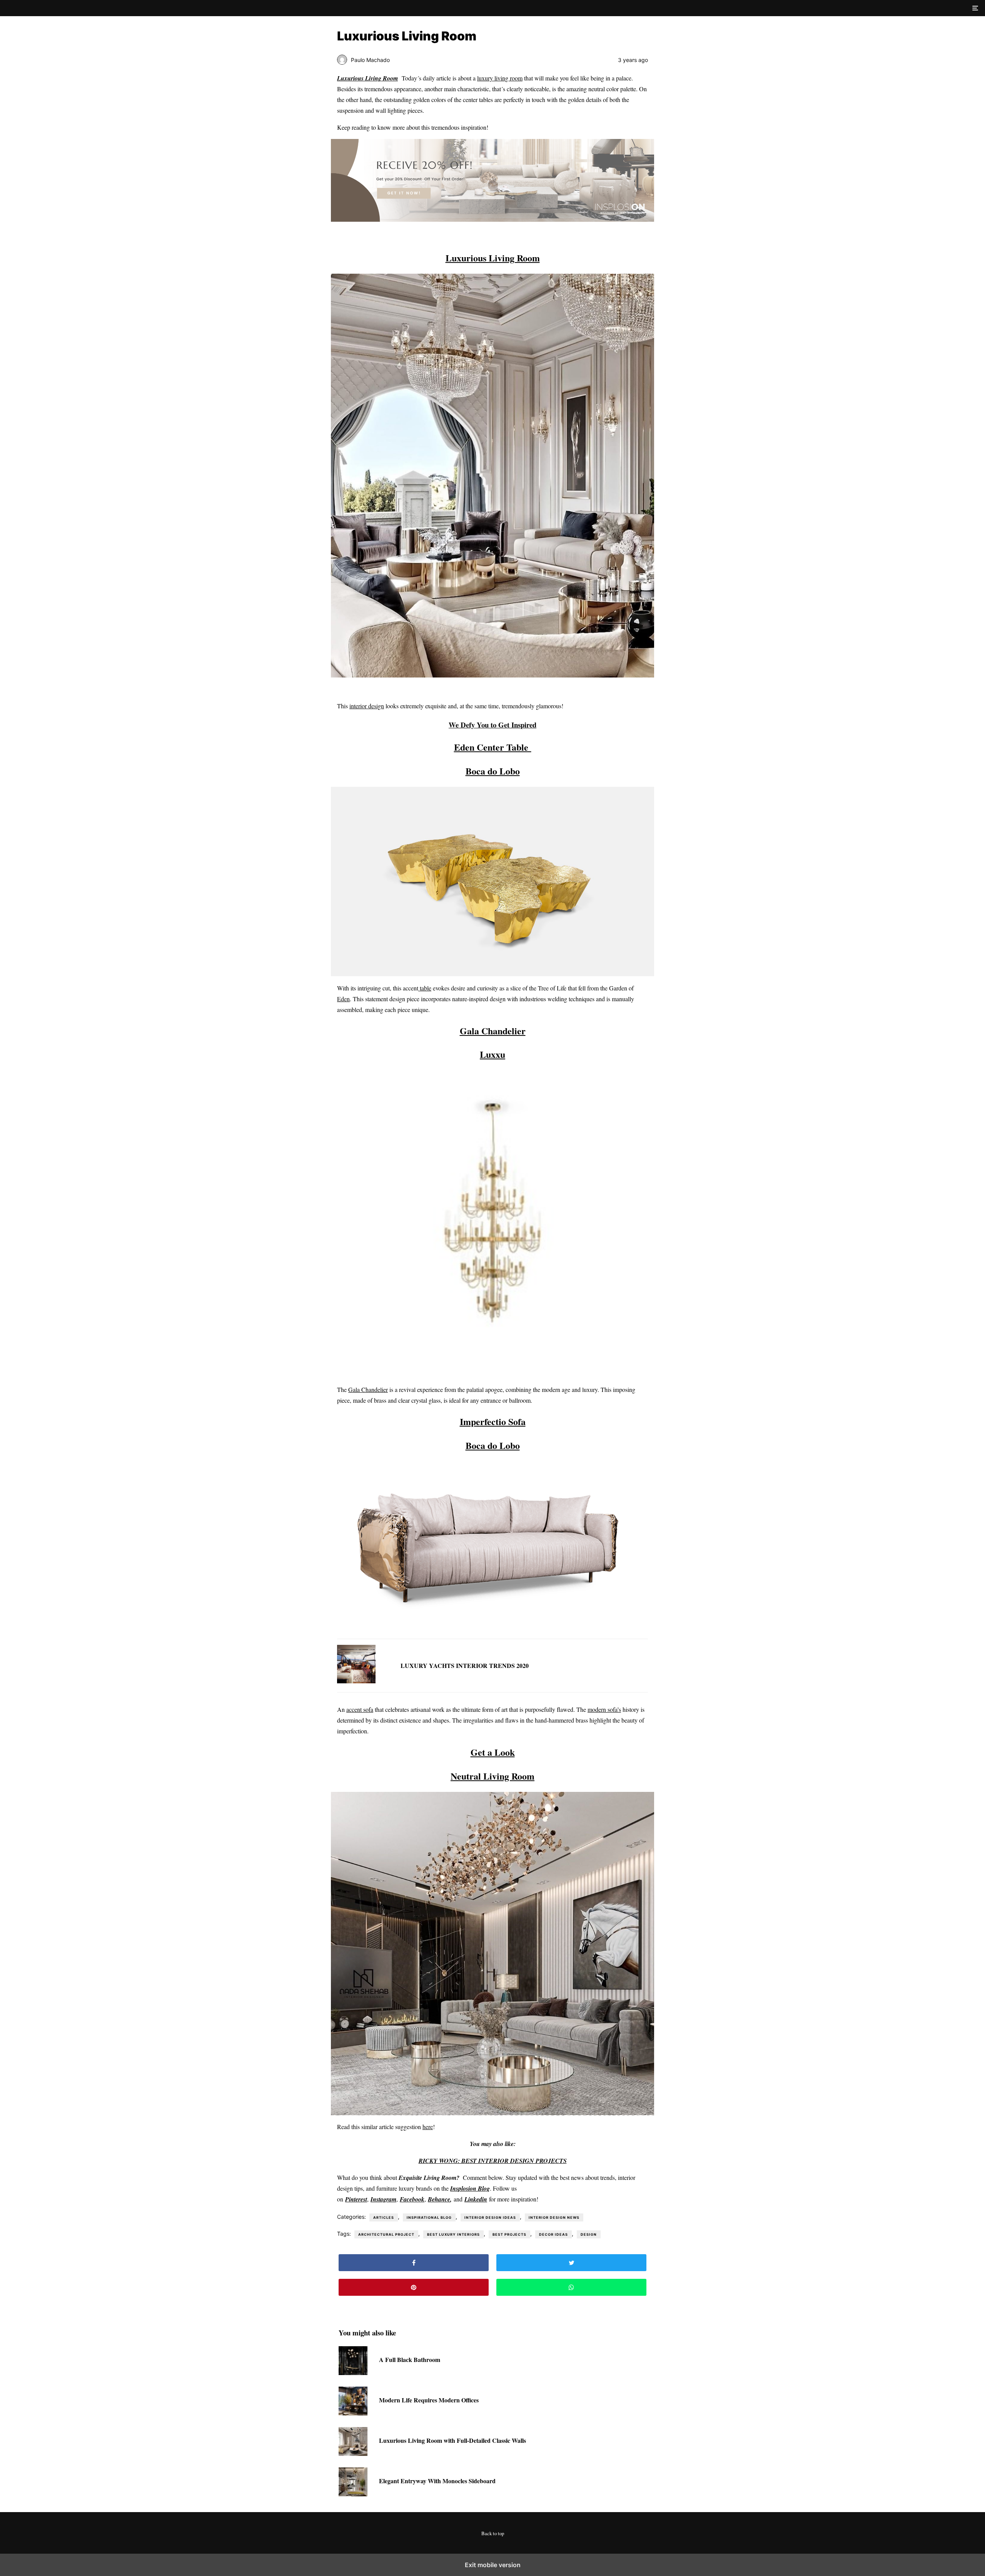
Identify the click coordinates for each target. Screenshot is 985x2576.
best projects (509, 2234)
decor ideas (553, 2234)
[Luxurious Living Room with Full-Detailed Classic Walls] (353, 2453)
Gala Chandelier (493, 1031)
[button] (974, 8)
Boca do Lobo (493, 771)
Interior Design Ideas (490, 2217)
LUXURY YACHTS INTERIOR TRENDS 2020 (465, 1665)
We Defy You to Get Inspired (492, 725)
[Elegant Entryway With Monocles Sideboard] (353, 2494)
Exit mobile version (493, 2565)
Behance (439, 2199)
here (428, 2127)
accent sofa (360, 1709)
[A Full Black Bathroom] (353, 2373)
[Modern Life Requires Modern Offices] (353, 2413)
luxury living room (500, 78)
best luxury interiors (453, 2234)
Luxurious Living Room (493, 258)
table (425, 988)
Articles (384, 2217)
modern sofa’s (604, 1709)
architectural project (386, 2234)
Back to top (493, 2533)
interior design (367, 706)
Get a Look (493, 1752)
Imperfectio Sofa (493, 1421)
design (589, 2234)
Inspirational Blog (429, 2217)
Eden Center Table (493, 747)
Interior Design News (554, 2217)
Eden (343, 999)
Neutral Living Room (492, 1776)
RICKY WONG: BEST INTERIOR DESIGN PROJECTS (493, 2161)
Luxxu (492, 1054)
